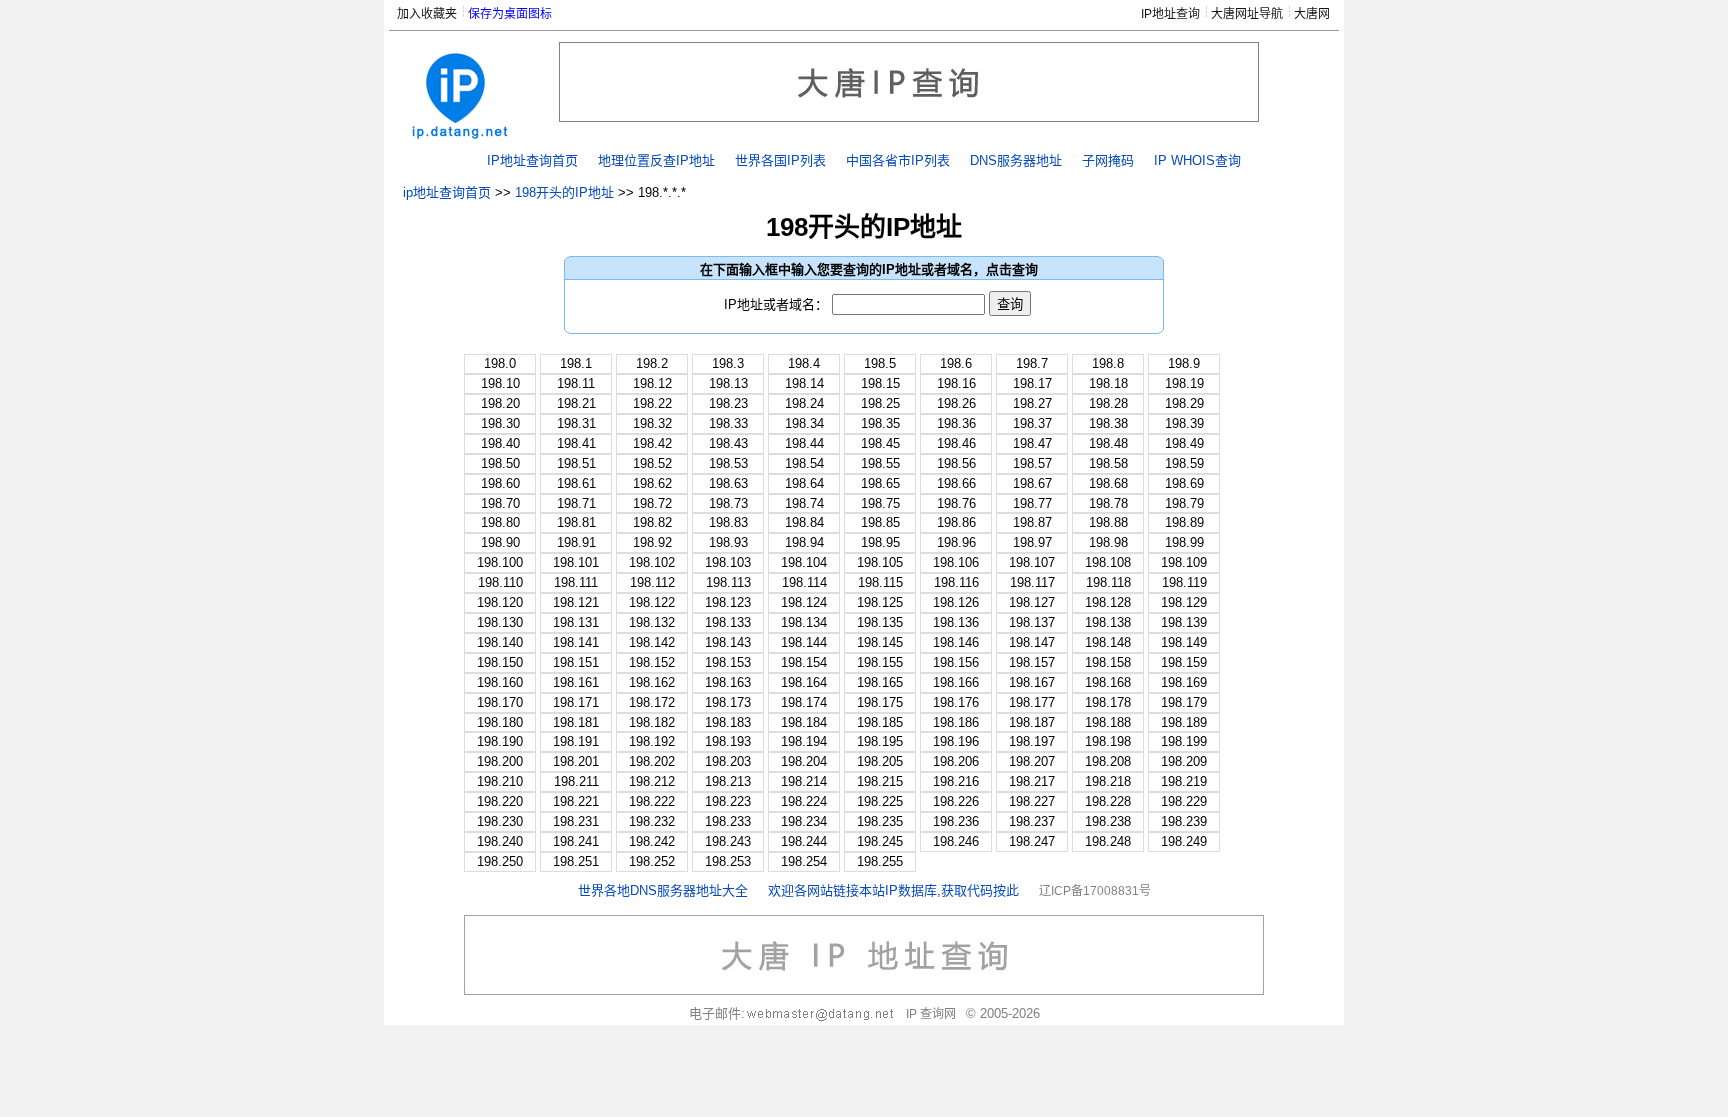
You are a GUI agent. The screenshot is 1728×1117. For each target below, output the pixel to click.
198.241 (576, 841)
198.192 (652, 741)
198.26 (956, 403)
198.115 (880, 582)
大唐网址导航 (1247, 14)
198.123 (728, 602)
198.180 (500, 722)
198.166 (956, 682)
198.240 (500, 841)
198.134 (804, 622)
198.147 (1032, 642)
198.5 (880, 363)
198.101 (576, 562)
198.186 (956, 722)
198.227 (1032, 801)
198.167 (1032, 682)
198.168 (1108, 682)
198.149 (1184, 642)
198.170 (500, 702)
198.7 (1032, 363)
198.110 (500, 582)
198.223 (728, 801)
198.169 (1184, 682)
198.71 (576, 503)
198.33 (728, 423)
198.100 (500, 562)
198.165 (880, 682)
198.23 (728, 403)
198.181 (576, 722)
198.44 (804, 443)
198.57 (1032, 463)
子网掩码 (1108, 160)
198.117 (1032, 582)
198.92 (652, 542)
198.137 (1032, 622)
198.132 (652, 622)
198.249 (1184, 841)
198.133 (728, 622)
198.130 (500, 622)
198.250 (500, 861)
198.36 (956, 423)
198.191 (576, 741)
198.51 (576, 463)
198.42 (652, 443)
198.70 (500, 503)
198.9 (1184, 363)
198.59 (1184, 463)
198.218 (1108, 781)
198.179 (1184, 702)
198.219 (1184, 781)
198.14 (804, 383)
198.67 (1032, 483)
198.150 (500, 662)
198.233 (728, 821)
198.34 (804, 423)
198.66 (956, 483)
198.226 (956, 801)
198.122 (652, 602)
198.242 (652, 841)
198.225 (880, 801)
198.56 (956, 463)
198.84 (804, 522)
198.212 (652, 781)
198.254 (804, 861)
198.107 (1032, 562)
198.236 (956, 821)
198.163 (728, 682)
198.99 (1184, 542)
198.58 (1108, 463)
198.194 (804, 741)
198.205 (880, 761)
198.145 (880, 642)
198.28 (1108, 403)
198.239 (1184, 821)
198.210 (500, 781)
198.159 (1184, 662)
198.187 (1032, 722)
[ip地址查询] (459, 137)
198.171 (576, 702)
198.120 (500, 602)
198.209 (1184, 761)
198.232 (652, 821)
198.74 (804, 503)
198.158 (1108, 662)
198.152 (652, 662)
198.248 (1108, 841)
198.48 (1108, 443)
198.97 (1032, 542)
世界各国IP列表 (780, 160)
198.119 (1184, 582)
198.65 (880, 483)
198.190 (500, 741)
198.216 (956, 781)
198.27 (1032, 403)
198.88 (1108, 522)
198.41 (576, 443)
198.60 (500, 483)
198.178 (1108, 702)
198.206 (956, 761)
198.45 (880, 443)
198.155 (880, 662)
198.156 (956, 662)
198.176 (956, 702)
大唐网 (1312, 14)
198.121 (576, 602)
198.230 (500, 821)
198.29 (1184, 403)
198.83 (728, 522)
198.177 (1032, 702)
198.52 (652, 463)
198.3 (728, 363)
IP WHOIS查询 (1197, 160)
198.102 (652, 562)
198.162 (652, 682)
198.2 (652, 363)
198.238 (1108, 821)
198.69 (1184, 483)
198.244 (804, 841)
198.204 (804, 761)
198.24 (804, 403)
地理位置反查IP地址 (656, 160)
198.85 (880, 522)
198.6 (956, 363)
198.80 (500, 522)
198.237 (1032, 821)
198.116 (956, 582)
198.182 (652, 722)
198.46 (956, 443)
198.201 (576, 761)
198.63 (728, 483)
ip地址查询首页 (447, 192)
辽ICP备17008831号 (1095, 891)
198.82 (652, 522)
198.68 (1108, 483)
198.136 (956, 622)
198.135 (880, 622)
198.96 (956, 542)
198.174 (804, 702)
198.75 (880, 503)
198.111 (576, 582)
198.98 (1108, 542)
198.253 (728, 861)
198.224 (804, 801)
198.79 (1184, 503)
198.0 (500, 363)
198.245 (880, 841)
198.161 (576, 682)
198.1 (576, 363)
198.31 (576, 423)
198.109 (1184, 562)
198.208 (1108, 761)
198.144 (804, 642)
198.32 (652, 423)
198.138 (1108, 622)
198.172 (652, 702)
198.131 (576, 622)
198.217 (1032, 781)
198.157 (1032, 662)
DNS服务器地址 (1016, 160)
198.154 (804, 662)
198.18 (1108, 383)
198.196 (956, 741)
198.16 (956, 383)
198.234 (804, 821)
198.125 (880, 602)
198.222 (652, 801)
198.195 (880, 741)
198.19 (1184, 383)
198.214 (804, 781)
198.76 (956, 503)
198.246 (956, 841)
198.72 (652, 503)
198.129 (1184, 602)
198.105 (880, 562)
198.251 (576, 861)
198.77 (1032, 503)
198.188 (1108, 722)
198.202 (652, 761)
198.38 (1108, 423)
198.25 (880, 403)
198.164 (804, 682)
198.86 (956, 522)
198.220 (500, 801)
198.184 (804, 722)
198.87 (1032, 522)
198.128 (1108, 602)
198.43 (728, 443)
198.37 (1032, 423)
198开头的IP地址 (564, 192)
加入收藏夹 (427, 14)
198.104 (804, 562)
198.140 (500, 642)
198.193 (728, 741)
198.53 (728, 463)
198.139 (1184, 622)
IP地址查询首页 (532, 160)
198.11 (576, 383)
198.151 (576, 662)
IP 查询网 (931, 1014)
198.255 (880, 861)
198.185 (880, 722)
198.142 (652, 642)
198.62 (652, 483)
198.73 (728, 503)
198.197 (1032, 741)
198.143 (728, 642)
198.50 (500, 463)
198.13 (728, 383)
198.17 (1032, 383)
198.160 (500, 682)
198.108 (1108, 562)
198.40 (500, 443)
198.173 (728, 702)
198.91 (576, 542)
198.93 (728, 542)
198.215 (880, 781)
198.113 (728, 582)
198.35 (880, 423)
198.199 (1184, 741)
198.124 (804, 602)
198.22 (652, 403)
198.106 (956, 562)
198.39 (1184, 423)
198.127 (1032, 602)
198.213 (728, 781)
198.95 (880, 542)
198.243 (728, 841)
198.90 (500, 542)
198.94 (804, 542)
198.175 (880, 702)
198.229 (1184, 801)
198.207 (1032, 761)
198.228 (1108, 801)
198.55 (880, 463)
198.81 (576, 522)
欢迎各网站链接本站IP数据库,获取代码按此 (893, 890)
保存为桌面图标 (510, 14)
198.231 (576, 821)
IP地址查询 (1170, 14)
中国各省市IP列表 (898, 160)
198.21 (576, 403)
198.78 (1108, 503)
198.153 (728, 662)
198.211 (576, 781)
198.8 (1108, 363)
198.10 (500, 383)
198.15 (880, 383)
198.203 (728, 761)
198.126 (956, 602)
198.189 (1184, 722)
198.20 (500, 403)
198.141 (576, 642)
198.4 (804, 363)
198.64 (804, 483)
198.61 (576, 483)
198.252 (652, 861)
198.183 (728, 722)
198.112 (652, 582)
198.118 (1108, 582)
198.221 (576, 801)
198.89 (1184, 522)
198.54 (804, 463)
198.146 (956, 642)
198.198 (1108, 741)
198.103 (728, 562)
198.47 (1032, 443)
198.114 (804, 582)
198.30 (500, 423)
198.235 (880, 821)
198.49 (1184, 443)
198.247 (1032, 841)
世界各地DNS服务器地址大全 (663, 890)
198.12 (652, 383)
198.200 (500, 761)
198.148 (1108, 642)
